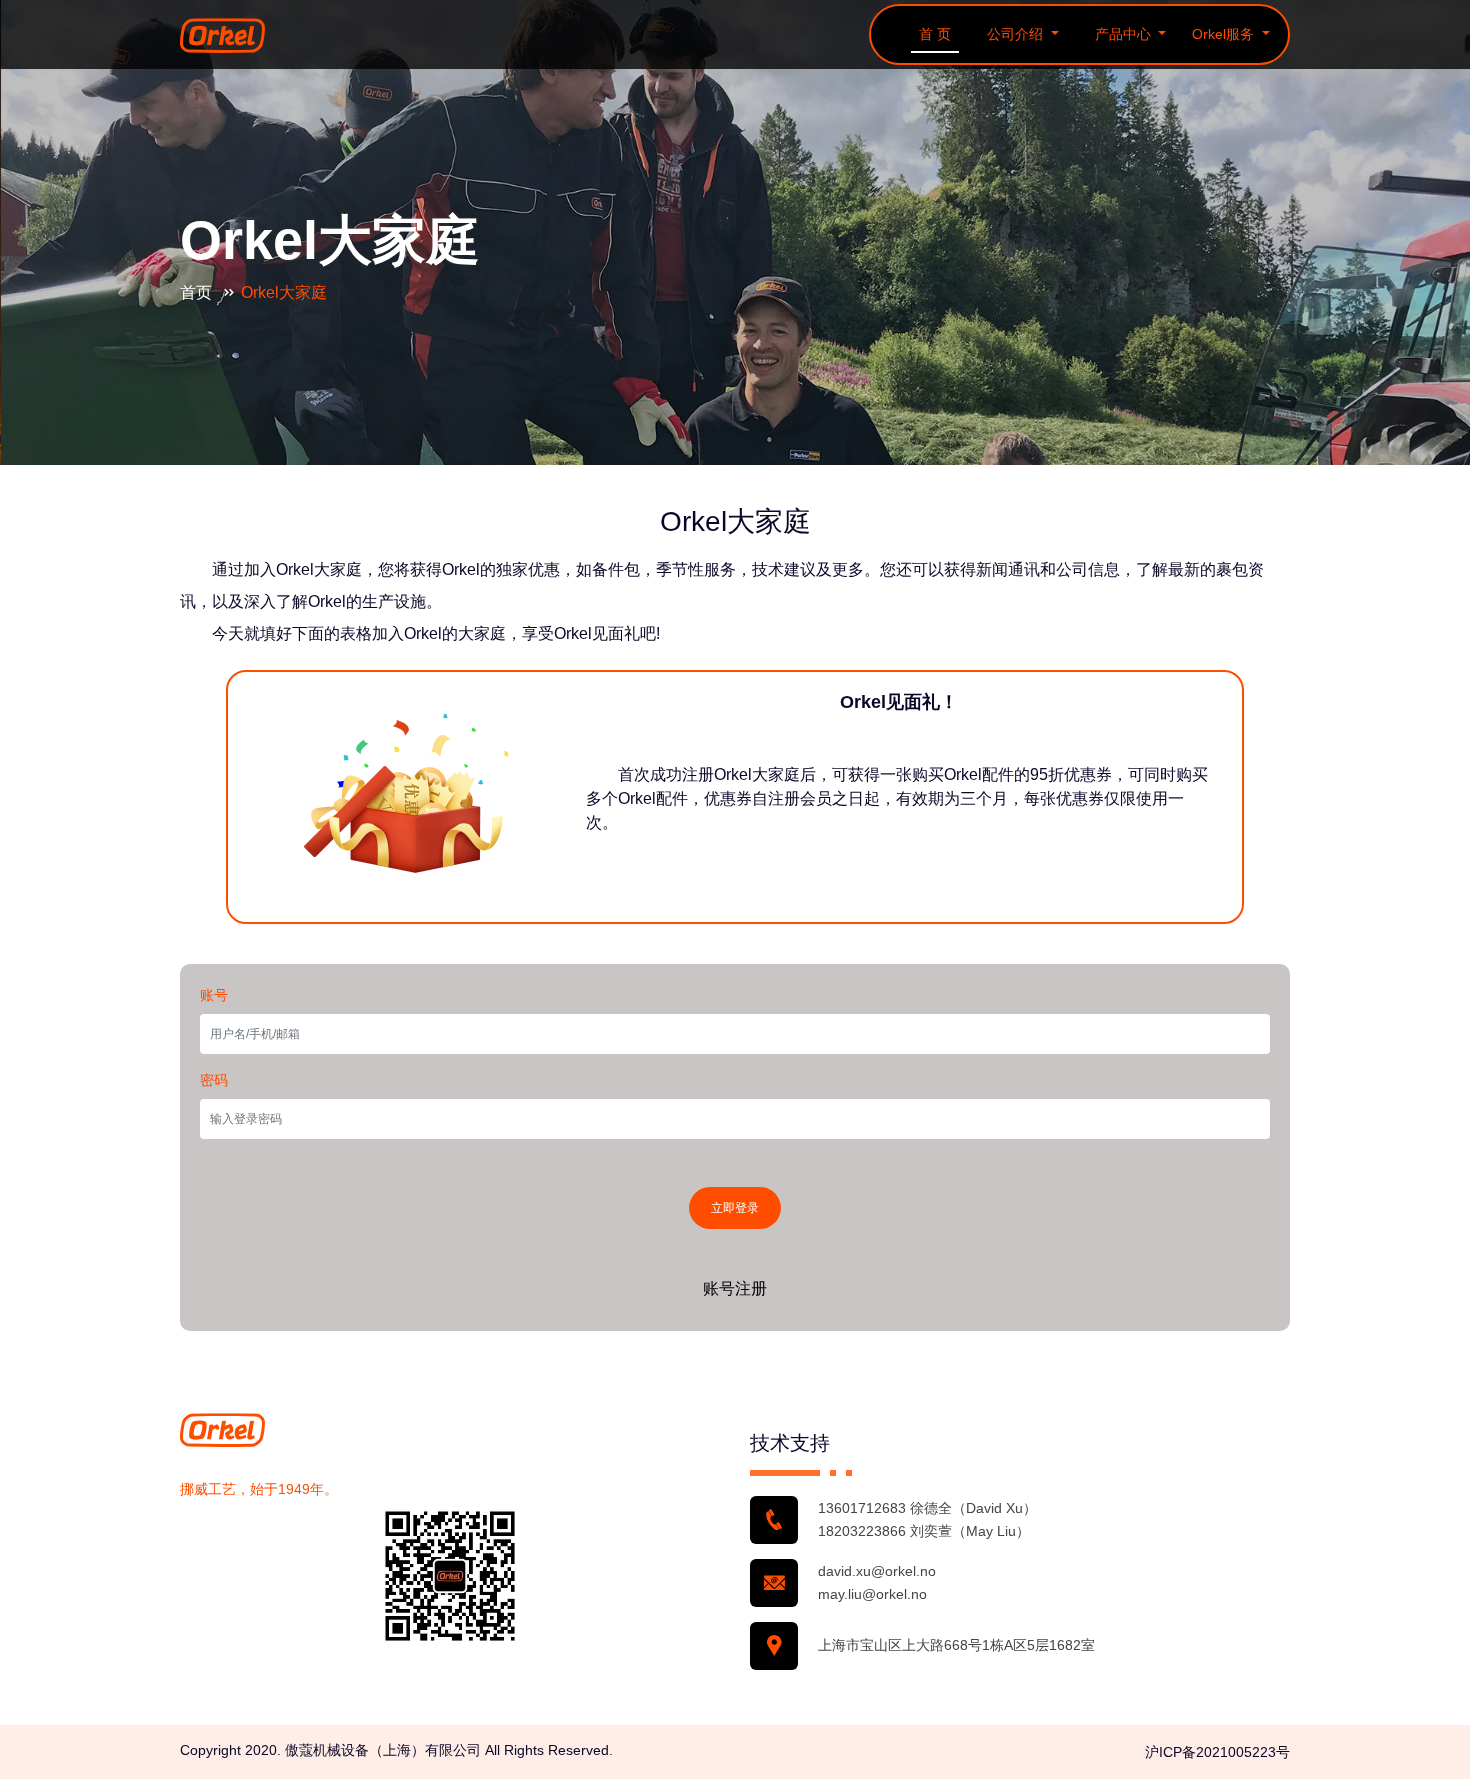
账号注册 (735, 1288)
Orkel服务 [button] (1225, 34)
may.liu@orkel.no (872, 1594)
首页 (198, 292)
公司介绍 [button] (1017, 34)
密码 (214, 1080)
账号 (214, 995)
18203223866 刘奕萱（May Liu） (924, 1531)
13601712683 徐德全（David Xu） (927, 1508)
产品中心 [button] (1125, 34)
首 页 (935, 34)
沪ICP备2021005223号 (1217, 1752)
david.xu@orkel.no (877, 1571)
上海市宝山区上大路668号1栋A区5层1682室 (956, 1645)
